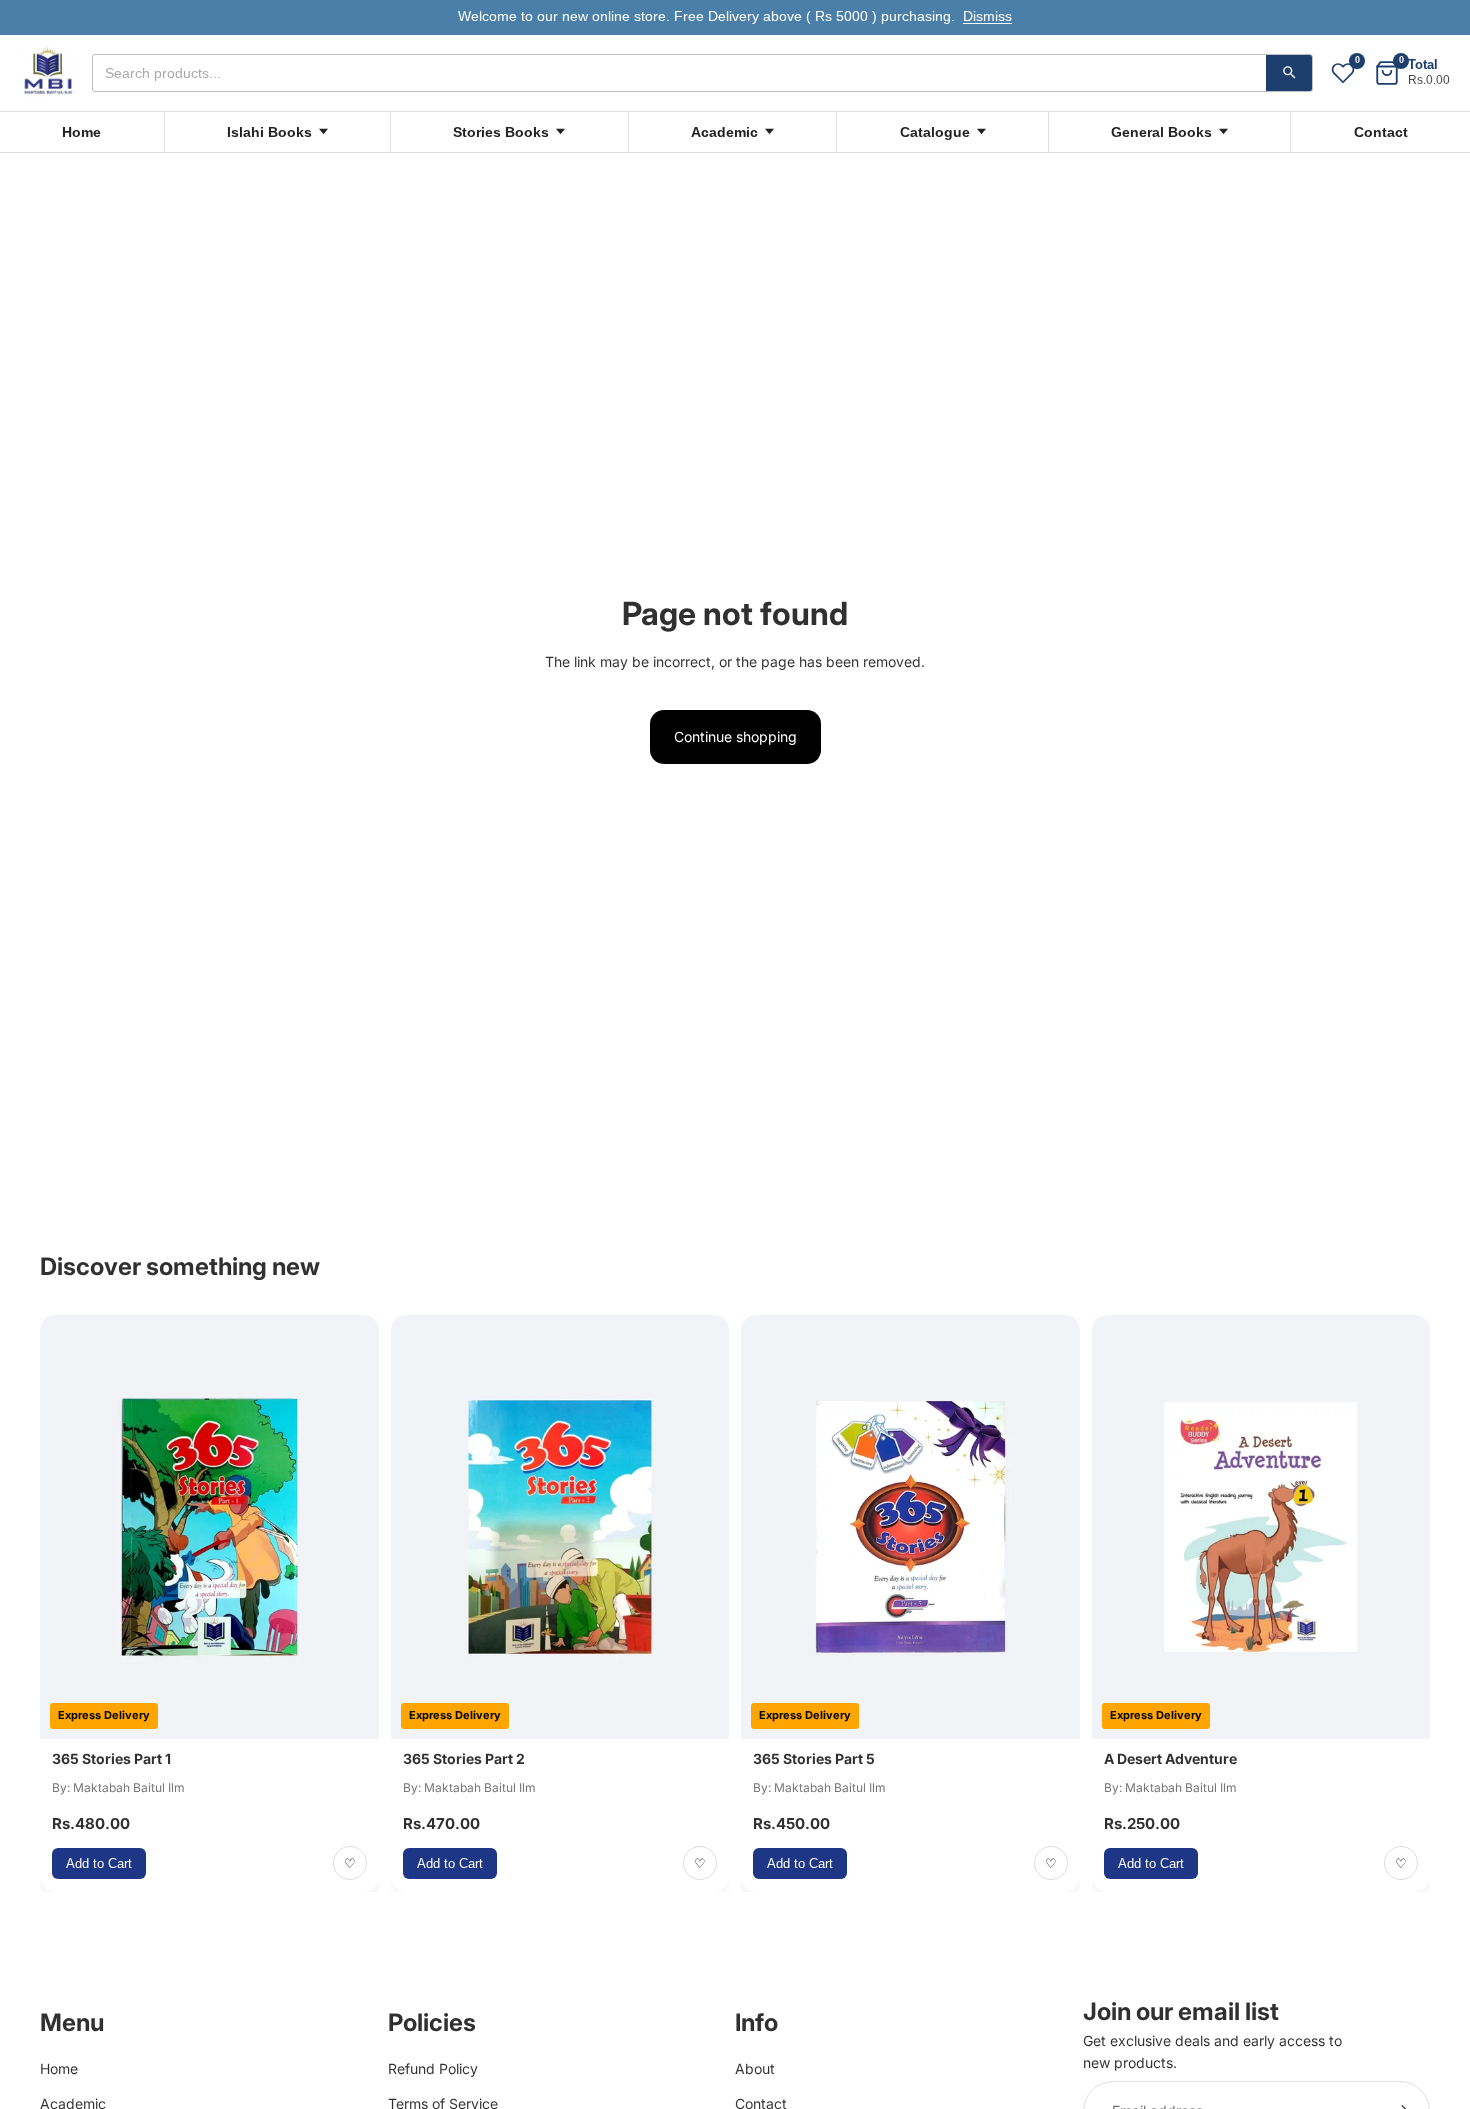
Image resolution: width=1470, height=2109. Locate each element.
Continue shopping (735, 736)
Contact (1381, 132)
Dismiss (987, 16)
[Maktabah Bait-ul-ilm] (48, 73)
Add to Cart (99, 1863)
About (755, 2068)
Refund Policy (433, 2068)
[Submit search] (1289, 73)
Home (81, 132)
